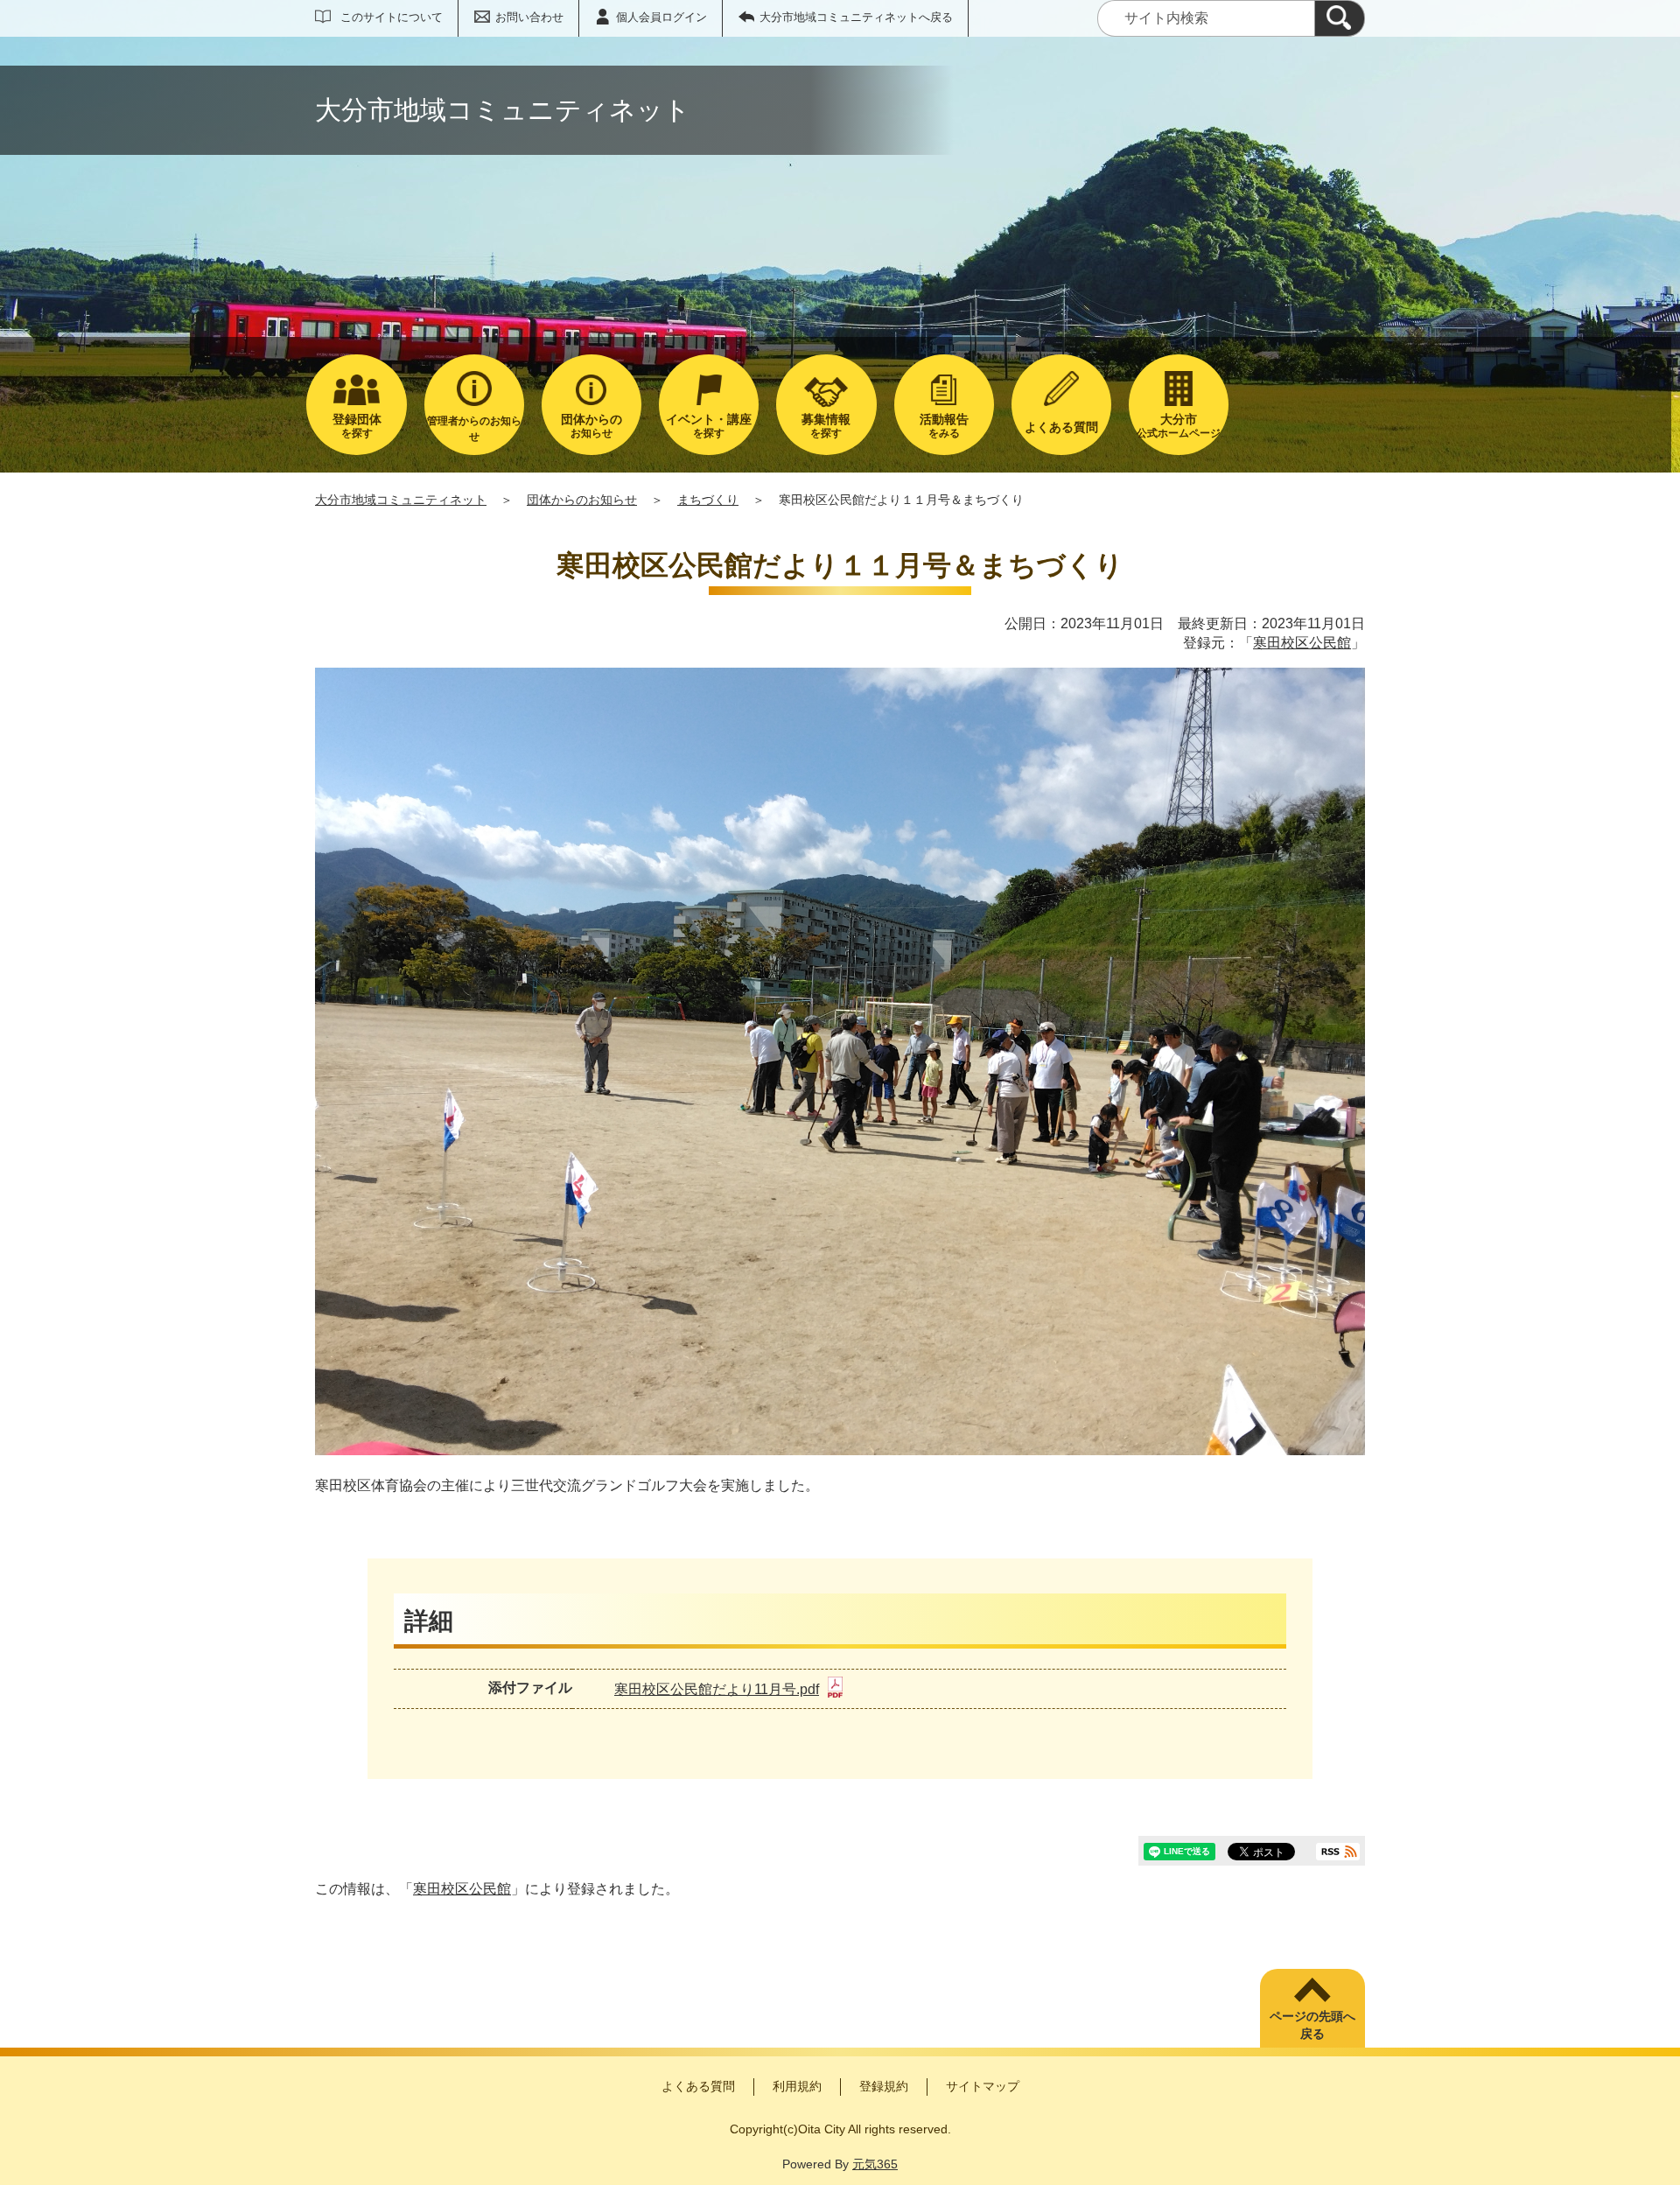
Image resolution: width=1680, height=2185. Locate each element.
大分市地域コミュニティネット (401, 500)
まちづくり (708, 500)
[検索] (1340, 18)
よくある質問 (698, 2086)
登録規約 (884, 2086)
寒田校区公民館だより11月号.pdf (717, 1689)
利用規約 (797, 2086)
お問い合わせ (529, 17)
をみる (944, 426)
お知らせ (591, 426)
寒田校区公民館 (1302, 643)
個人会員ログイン (661, 17)
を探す (357, 426)
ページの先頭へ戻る (1312, 2025)
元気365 (875, 2164)
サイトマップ (983, 2086)
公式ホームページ (1179, 426)
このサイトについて (392, 17)
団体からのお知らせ (582, 500)
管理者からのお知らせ (474, 429)
